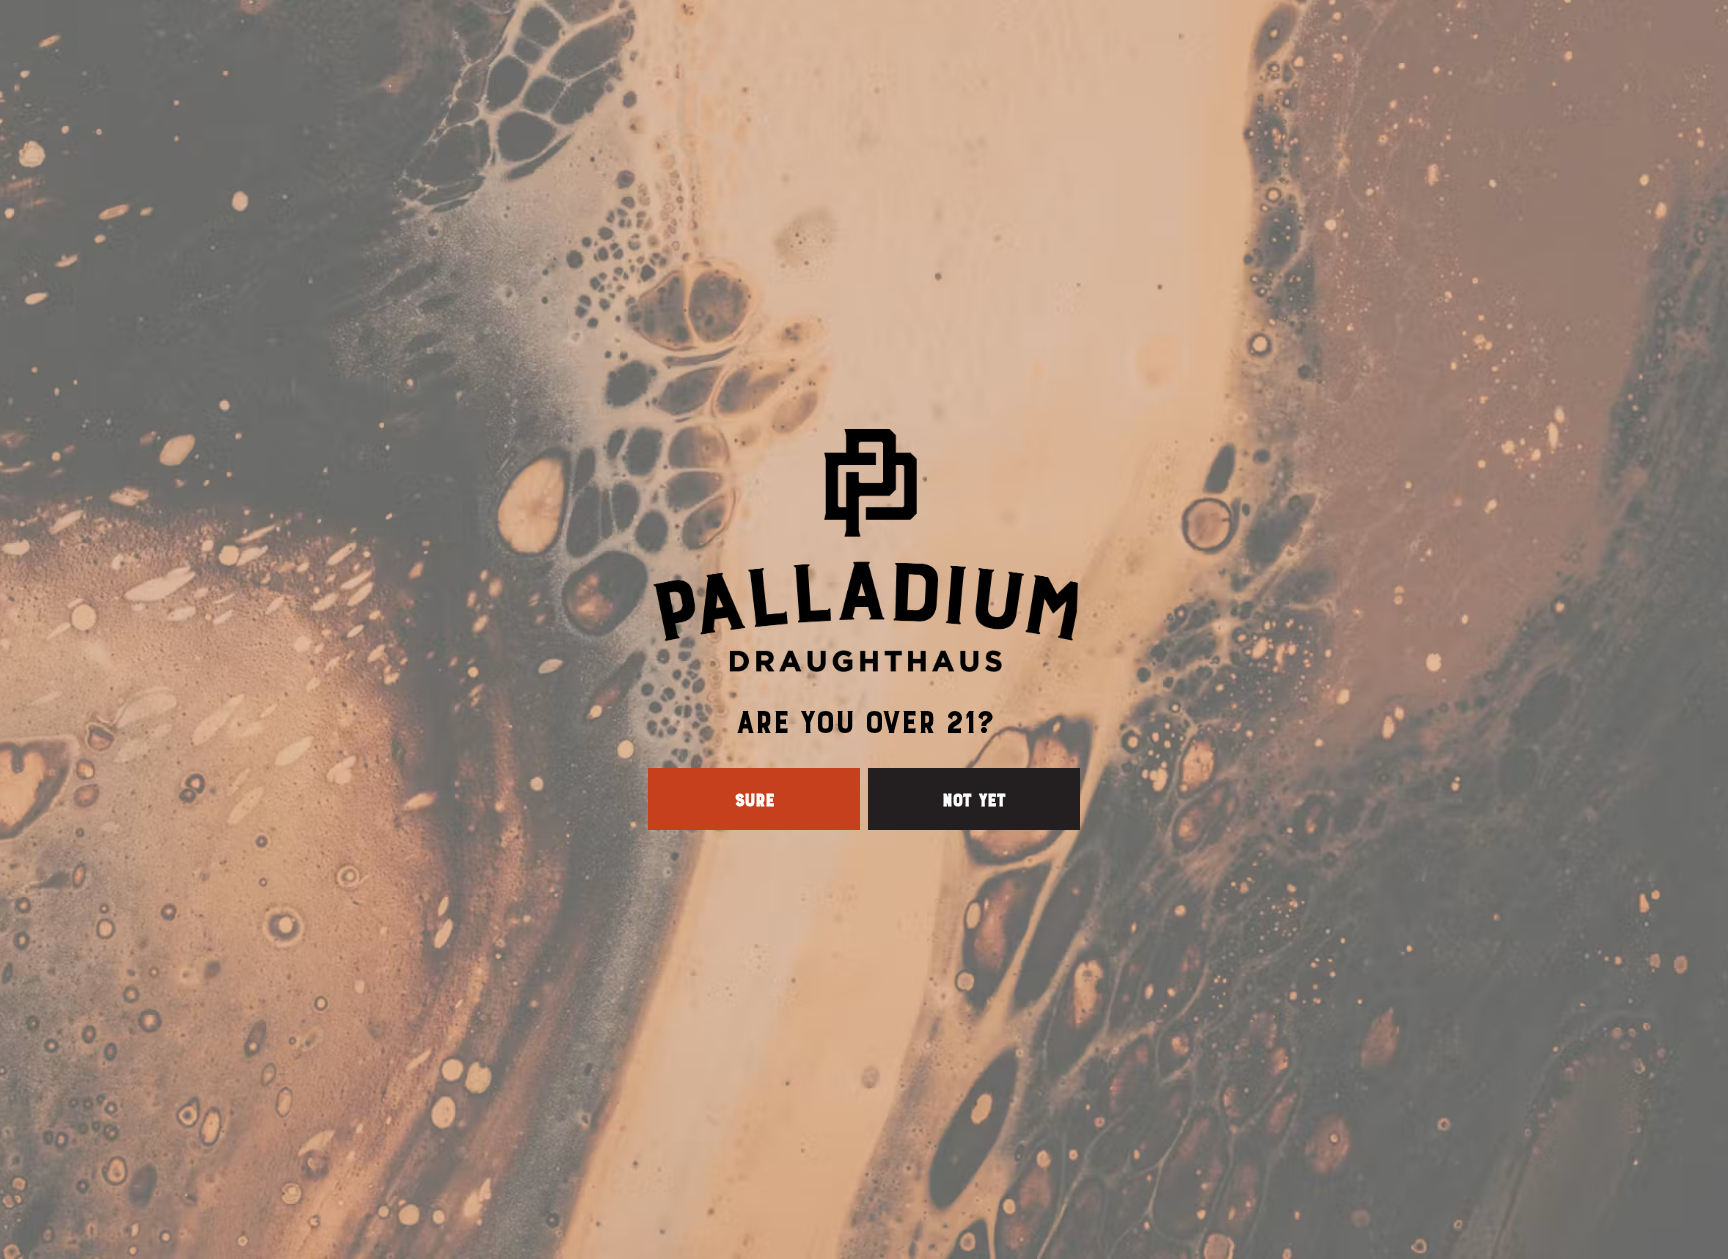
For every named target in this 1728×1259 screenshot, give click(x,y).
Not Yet (974, 799)
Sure (754, 799)
